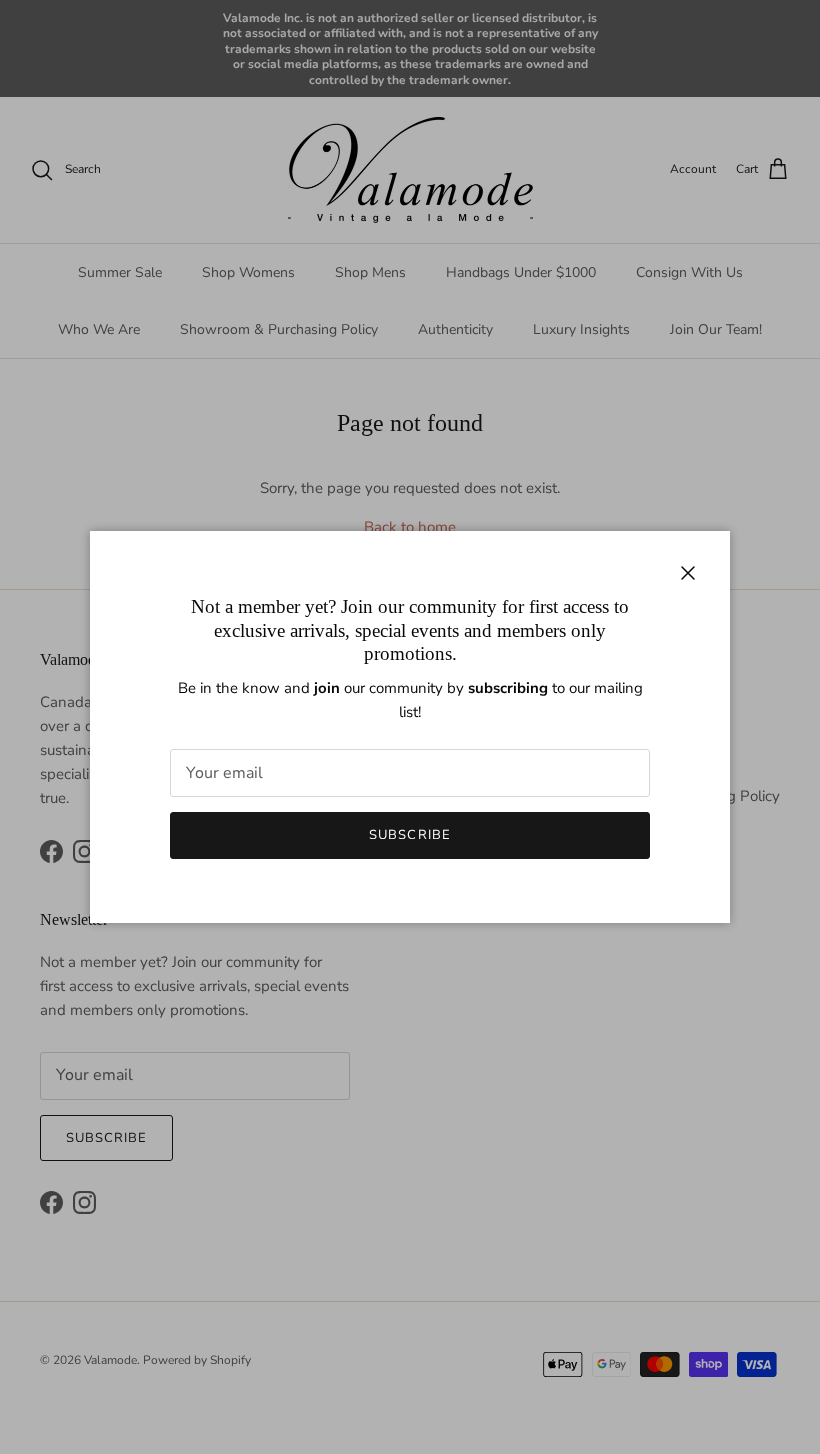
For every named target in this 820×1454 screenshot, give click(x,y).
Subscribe (409, 835)
